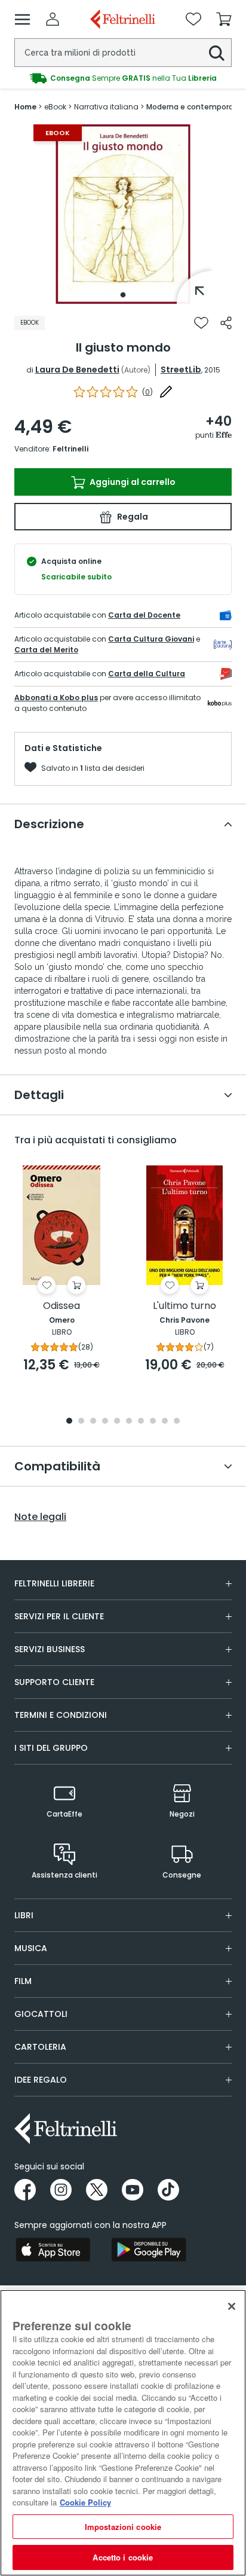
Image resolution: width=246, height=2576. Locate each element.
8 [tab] (153, 1422)
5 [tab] (117, 1422)
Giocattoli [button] (41, 2014)
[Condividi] (226, 323)
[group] (123, 78)
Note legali (40, 1517)
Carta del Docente (144, 615)
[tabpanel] (123, 214)
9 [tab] (165, 1422)
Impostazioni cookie (123, 2527)
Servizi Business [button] (50, 1649)
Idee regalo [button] (41, 2080)
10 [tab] (177, 1422)
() (147, 392)
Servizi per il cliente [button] (59, 1616)
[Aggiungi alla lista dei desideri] (201, 323)
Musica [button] (31, 1948)
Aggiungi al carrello (132, 482)
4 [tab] (105, 1422)
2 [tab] (81, 1422)
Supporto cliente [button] (54, 1682)
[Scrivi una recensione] (166, 392)
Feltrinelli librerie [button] (54, 1583)
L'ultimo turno (184, 1306)
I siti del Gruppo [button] (51, 1748)
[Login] (53, 19)
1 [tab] (123, 295)
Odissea (61, 1306)
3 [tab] (93, 1422)
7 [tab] (141, 1422)
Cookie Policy (85, 2502)
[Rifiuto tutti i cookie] (232, 2306)
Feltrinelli (70, 449)
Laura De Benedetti (77, 370)
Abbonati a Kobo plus (56, 698)
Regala (132, 517)
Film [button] (23, 1981)
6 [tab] (129, 1422)
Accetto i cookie (123, 2557)
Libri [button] (24, 1915)
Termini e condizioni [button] (61, 1715)
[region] (123, 2433)
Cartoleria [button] (40, 2047)
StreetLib (181, 370)
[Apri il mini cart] (224, 19)
